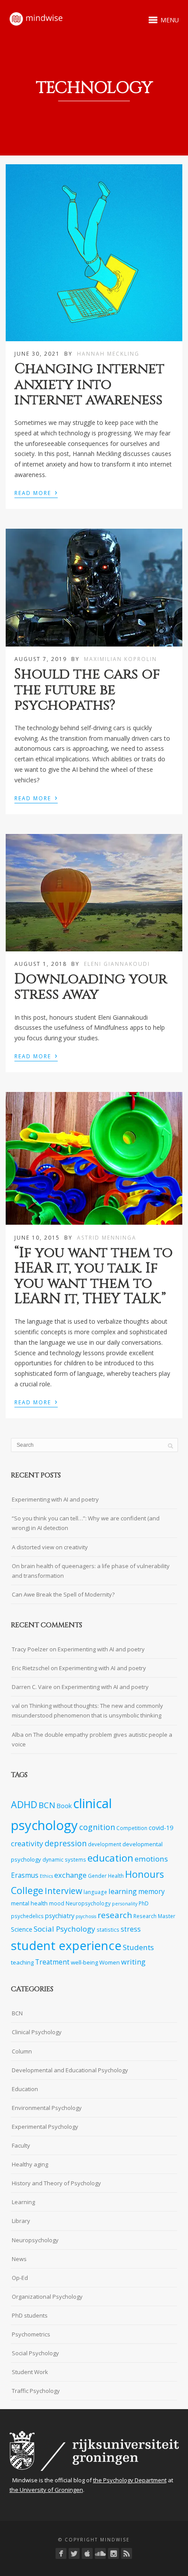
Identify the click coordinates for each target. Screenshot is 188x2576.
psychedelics (27, 1916)
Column (22, 2051)
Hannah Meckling (108, 354)
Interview (63, 1891)
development (104, 1844)
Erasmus (25, 1875)
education (110, 1858)
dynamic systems (64, 1859)
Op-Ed (20, 2278)
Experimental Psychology (45, 2127)
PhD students (30, 2315)
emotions (151, 1859)
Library (21, 2221)
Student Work (30, 2372)
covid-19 (161, 1828)
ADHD (24, 1804)
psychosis (86, 1916)
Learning (23, 2202)
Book (64, 1806)
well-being (84, 1962)
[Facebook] (61, 2553)
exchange (70, 1875)
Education (25, 2089)
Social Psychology (64, 1929)
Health (116, 1876)
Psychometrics (31, 2334)
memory (151, 1892)
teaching (22, 1962)
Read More (36, 492)
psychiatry (60, 1916)
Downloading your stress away (91, 987)
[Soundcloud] (100, 2553)
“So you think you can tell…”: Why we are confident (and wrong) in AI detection (86, 1523)
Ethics (46, 1876)
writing (133, 1962)
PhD (144, 1903)
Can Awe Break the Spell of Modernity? (63, 1594)
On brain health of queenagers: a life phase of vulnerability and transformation (91, 1571)
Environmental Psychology (47, 2108)
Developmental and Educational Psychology (70, 2070)
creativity (27, 1843)
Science (22, 1929)
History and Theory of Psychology (56, 2183)
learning (123, 1891)
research (115, 1915)
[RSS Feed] (127, 2553)
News (19, 2259)
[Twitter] (74, 2553)
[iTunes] (87, 2553)
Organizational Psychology (47, 2297)
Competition (132, 1828)
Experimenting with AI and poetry (55, 1499)
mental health (29, 1903)
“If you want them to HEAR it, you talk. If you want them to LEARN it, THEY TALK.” (94, 1276)
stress (131, 1929)
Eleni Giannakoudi (117, 964)
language (95, 1892)
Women (110, 1962)
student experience (66, 1945)
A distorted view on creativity (50, 1547)
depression (66, 1843)
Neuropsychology (88, 1903)
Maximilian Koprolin (120, 659)
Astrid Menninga (107, 1238)
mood (57, 1903)
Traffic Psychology (36, 2391)
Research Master (154, 1916)
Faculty (21, 2145)
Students (138, 1947)
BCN (47, 1805)
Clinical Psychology (37, 2032)
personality (125, 1904)
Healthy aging (30, 2164)
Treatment (52, 1962)
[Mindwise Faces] (113, 2553)
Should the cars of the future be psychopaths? (87, 690)
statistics (108, 1929)
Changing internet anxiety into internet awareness (89, 384)
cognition (97, 1827)
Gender (97, 1876)
